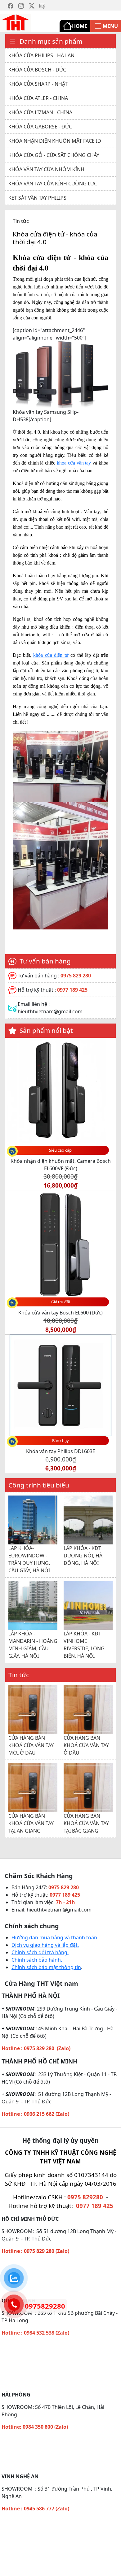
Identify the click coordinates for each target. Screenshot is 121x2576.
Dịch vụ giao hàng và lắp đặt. (45, 1950)
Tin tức (21, 221)
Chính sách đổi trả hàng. (40, 1958)
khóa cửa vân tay (74, 463)
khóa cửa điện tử (51, 655)
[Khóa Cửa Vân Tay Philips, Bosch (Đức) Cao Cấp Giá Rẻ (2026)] (16, 22)
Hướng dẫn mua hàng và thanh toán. (55, 1943)
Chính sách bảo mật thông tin (46, 1973)
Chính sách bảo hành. (37, 1965)
